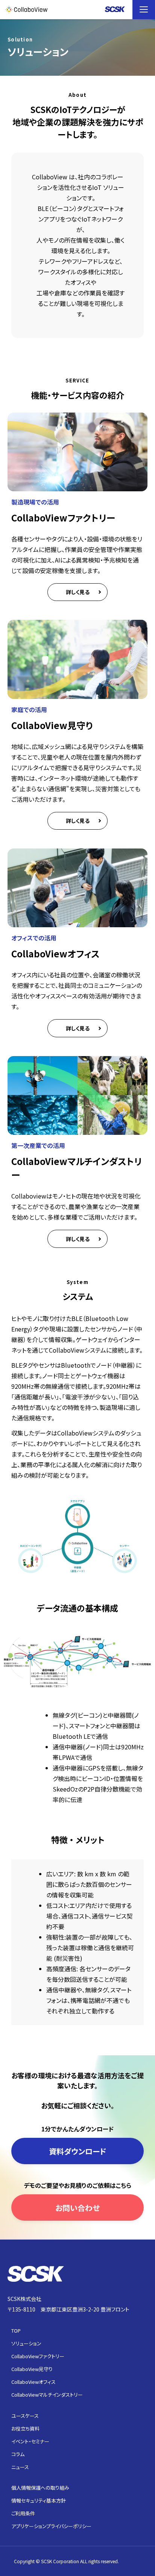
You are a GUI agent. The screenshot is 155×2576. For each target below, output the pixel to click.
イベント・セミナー (30, 2441)
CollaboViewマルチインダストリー (47, 2395)
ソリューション (26, 2343)
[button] (144, 10)
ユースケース (25, 2416)
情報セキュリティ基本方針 (39, 2500)
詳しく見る (78, 592)
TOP (16, 2331)
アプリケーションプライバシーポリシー (51, 2526)
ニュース (20, 2467)
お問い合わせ (77, 2208)
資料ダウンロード (78, 2151)
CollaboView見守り (32, 2369)
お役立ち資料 (25, 2428)
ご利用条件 (23, 2513)
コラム (18, 2454)
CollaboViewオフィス (33, 2382)
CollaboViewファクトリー (38, 2356)
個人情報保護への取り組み (40, 2488)
